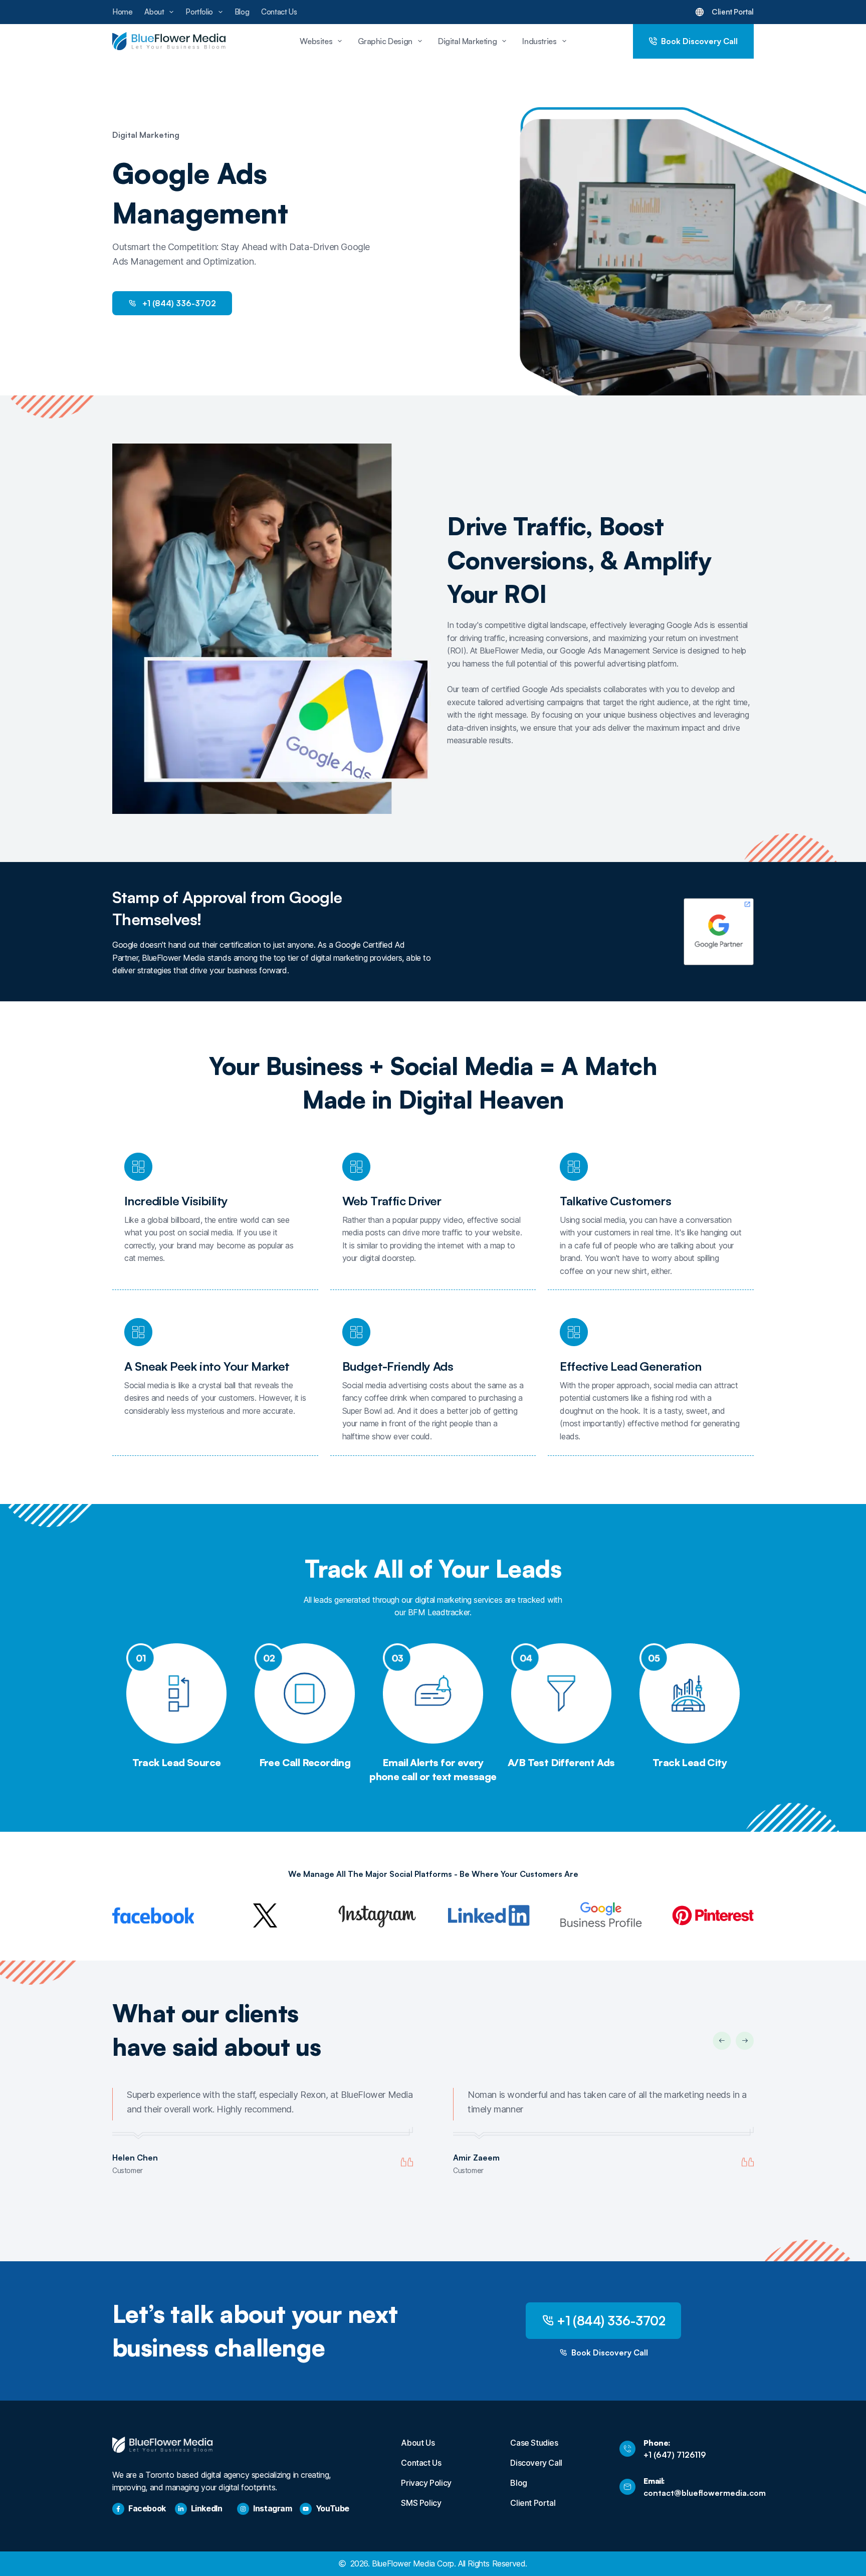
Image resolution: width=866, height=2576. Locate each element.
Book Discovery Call (699, 41)
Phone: (657, 2443)
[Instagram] (243, 2509)
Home (122, 12)
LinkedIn (207, 2508)
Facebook (147, 2508)
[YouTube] (306, 2509)
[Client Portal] (700, 12)
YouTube (333, 2508)
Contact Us (279, 12)
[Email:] (627, 2487)
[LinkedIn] (181, 2509)
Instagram (272, 2508)
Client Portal (733, 12)
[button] (722, 2041)
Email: (654, 2481)
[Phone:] (627, 2449)
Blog (242, 12)
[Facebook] (118, 2509)
